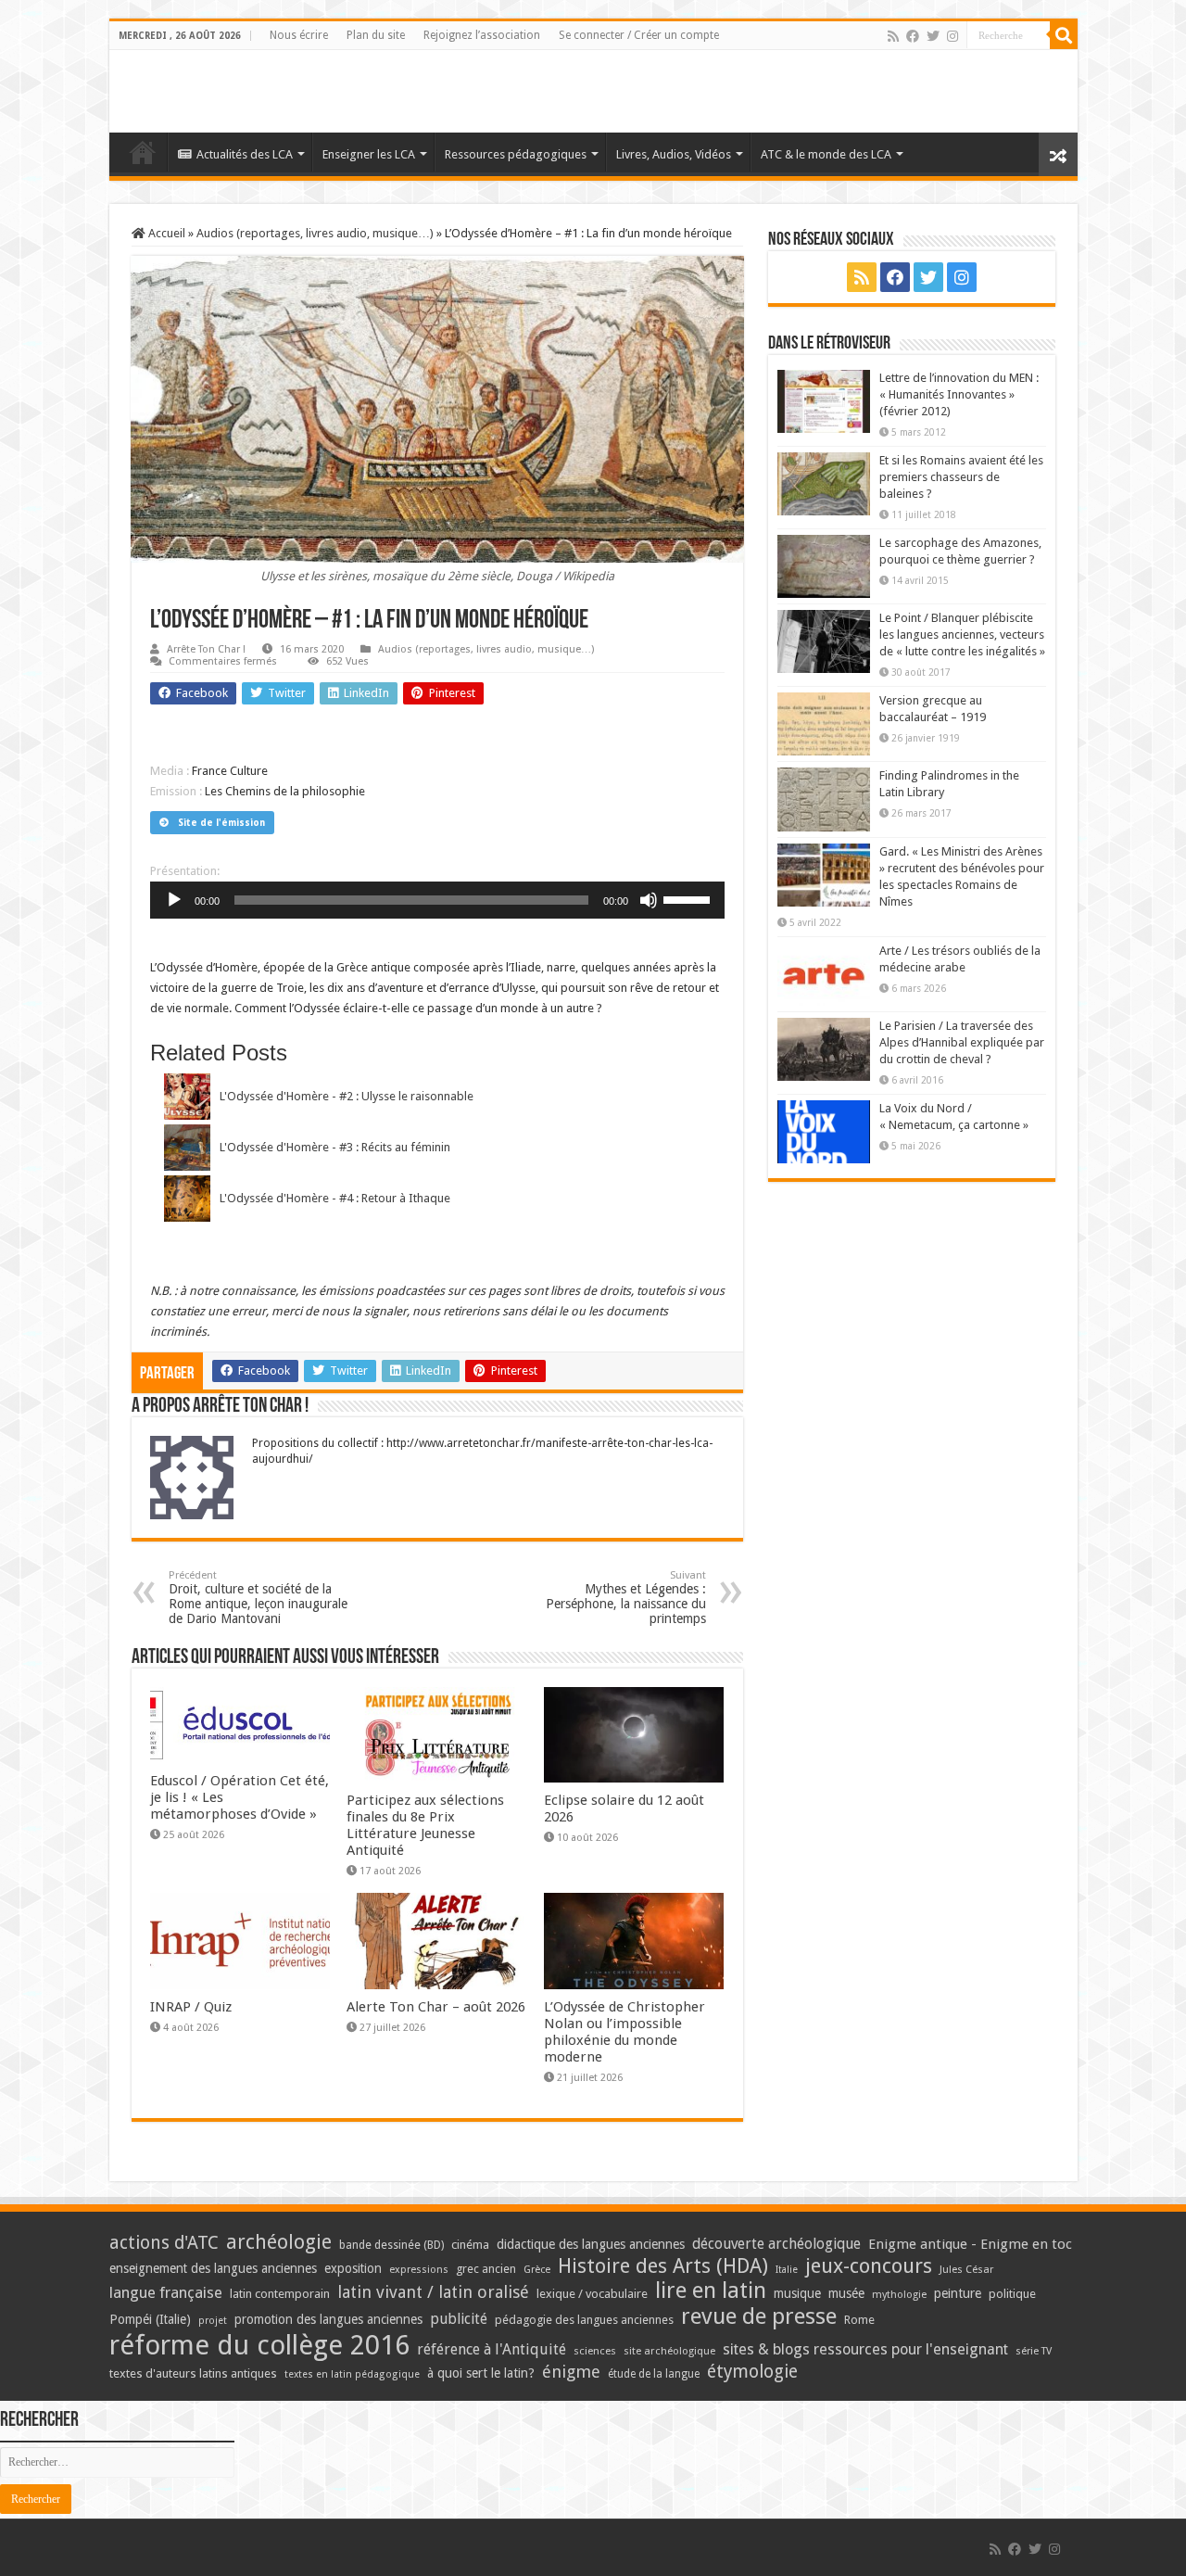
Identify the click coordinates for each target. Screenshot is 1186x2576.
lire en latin (711, 2290)
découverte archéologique (776, 2244)
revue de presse (759, 2316)
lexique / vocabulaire (592, 2294)
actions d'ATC (164, 2243)
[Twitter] (933, 36)
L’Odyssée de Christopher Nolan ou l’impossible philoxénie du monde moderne (625, 2032)
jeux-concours (869, 2265)
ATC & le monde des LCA (826, 154)
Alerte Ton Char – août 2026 (436, 2007)
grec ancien (486, 2269)
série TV (1034, 2351)
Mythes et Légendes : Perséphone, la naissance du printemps (626, 1598)
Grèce (537, 2270)
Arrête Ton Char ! (206, 649)
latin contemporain (280, 2294)
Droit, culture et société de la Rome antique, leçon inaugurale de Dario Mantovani (258, 1598)
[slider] (689, 898)
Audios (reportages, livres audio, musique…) (315, 233)
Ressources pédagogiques (516, 154)
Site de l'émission (221, 823)
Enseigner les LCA (369, 154)
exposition (353, 2268)
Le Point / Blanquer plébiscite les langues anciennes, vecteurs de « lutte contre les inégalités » (962, 634)
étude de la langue (654, 2374)
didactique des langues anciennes (591, 2244)
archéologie (279, 2242)
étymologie (752, 2372)
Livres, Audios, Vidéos (674, 154)
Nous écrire (299, 35)
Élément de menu (143, 152)
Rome (859, 2320)
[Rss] (893, 36)
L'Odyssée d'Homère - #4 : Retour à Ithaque (335, 1198)
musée (846, 2293)
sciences (595, 2351)
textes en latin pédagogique (352, 2374)
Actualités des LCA (245, 154)
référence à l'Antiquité (492, 2349)
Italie (787, 2270)
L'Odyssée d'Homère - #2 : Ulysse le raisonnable (347, 1096)
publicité (459, 2319)
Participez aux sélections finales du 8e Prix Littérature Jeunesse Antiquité (425, 1825)
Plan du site (376, 35)
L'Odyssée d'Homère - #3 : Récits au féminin (335, 1147)
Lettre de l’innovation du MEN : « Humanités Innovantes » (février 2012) (959, 394)
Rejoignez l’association (482, 35)
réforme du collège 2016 (259, 2345)
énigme (571, 2372)
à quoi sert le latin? (481, 2373)
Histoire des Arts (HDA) (663, 2266)
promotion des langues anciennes (328, 2319)
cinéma (470, 2245)
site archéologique (669, 2351)
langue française (166, 2292)
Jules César (967, 2269)
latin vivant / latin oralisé (433, 2292)
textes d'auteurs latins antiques (193, 2373)
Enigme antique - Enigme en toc (970, 2244)
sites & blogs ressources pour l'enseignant (865, 2349)
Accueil (165, 233)
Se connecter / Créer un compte (639, 35)
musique (797, 2293)
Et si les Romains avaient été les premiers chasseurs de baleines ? (961, 477)
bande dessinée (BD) (391, 2245)
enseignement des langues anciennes (213, 2268)
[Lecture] (174, 900)
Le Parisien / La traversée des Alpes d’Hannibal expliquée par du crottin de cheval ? (962, 1042)
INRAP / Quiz (191, 2007)
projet (213, 2321)
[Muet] (649, 900)
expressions (419, 2270)
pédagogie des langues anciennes (584, 2320)
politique (1012, 2294)
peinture (958, 2293)
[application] (437, 900)
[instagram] (953, 36)
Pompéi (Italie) (150, 2319)
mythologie (899, 2295)
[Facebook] (913, 36)
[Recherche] (1064, 35)
